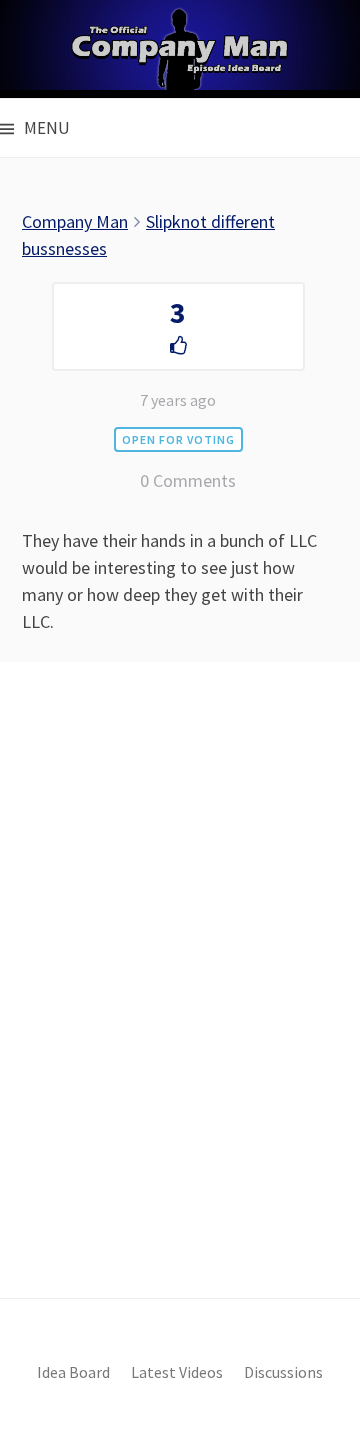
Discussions (283, 1372)
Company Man (75, 221)
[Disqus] (180, 1014)
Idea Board (73, 1372)
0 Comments (188, 480)
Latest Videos (177, 1372)
